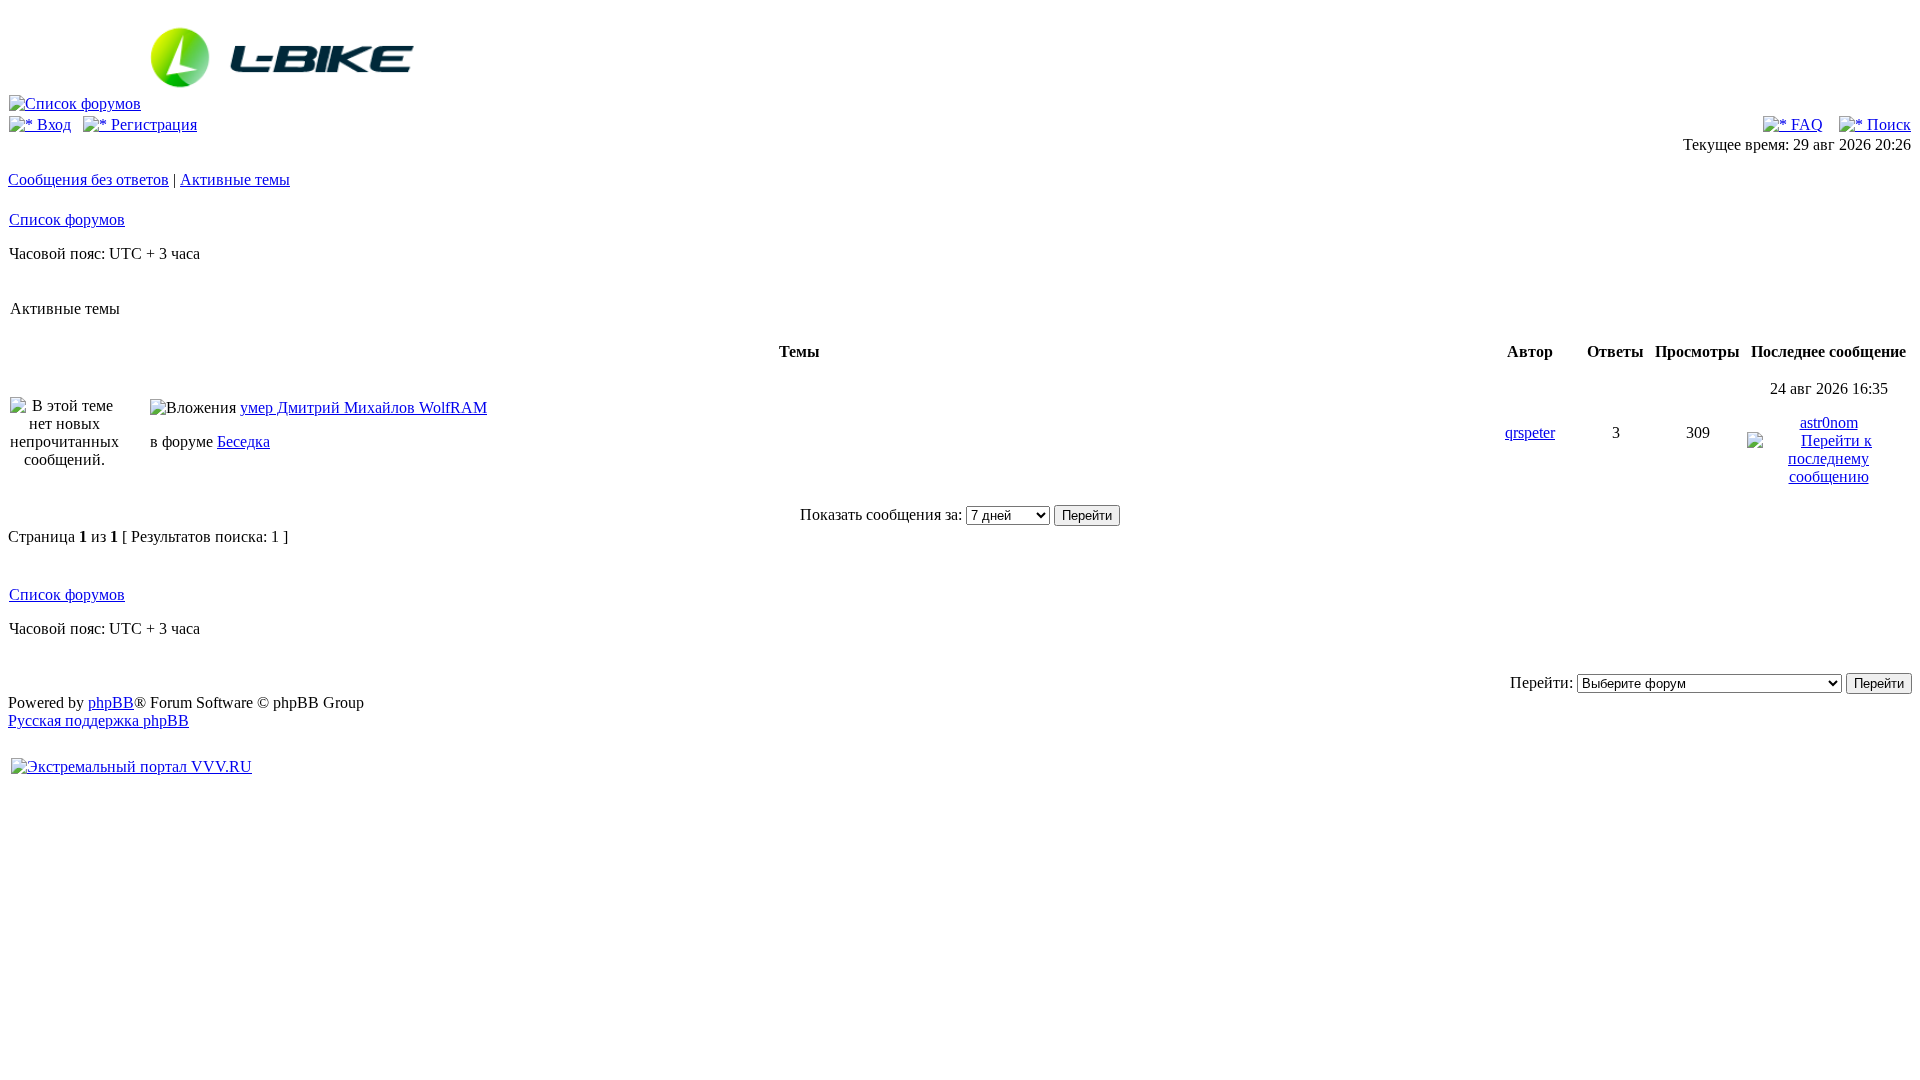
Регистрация (152, 124)
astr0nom (1829, 422)
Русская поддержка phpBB (98, 720)
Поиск (1887, 124)
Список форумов (67, 219)
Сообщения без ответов (88, 179)
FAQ (1805, 124)
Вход (52, 124)
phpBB (111, 702)
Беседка (243, 441)
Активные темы (235, 179)
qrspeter (1530, 432)
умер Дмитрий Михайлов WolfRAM (363, 407)
